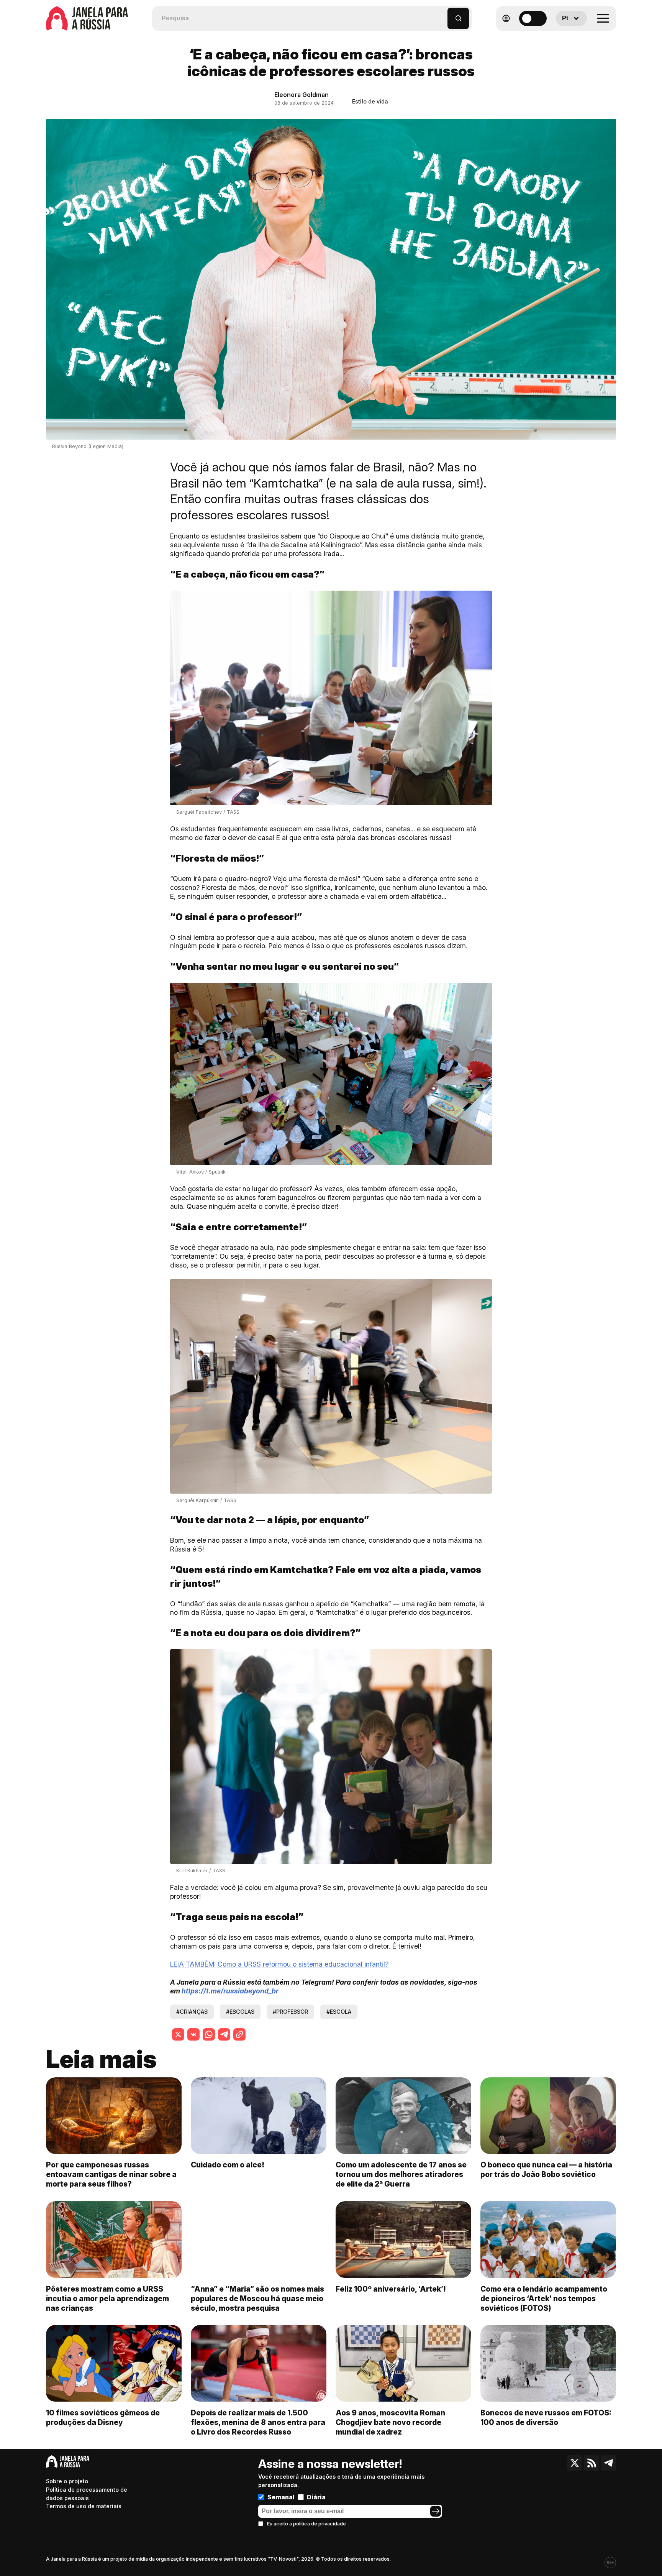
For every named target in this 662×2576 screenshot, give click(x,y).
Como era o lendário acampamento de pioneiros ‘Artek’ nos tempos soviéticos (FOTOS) (544, 2299)
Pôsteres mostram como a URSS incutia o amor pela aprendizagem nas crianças (107, 2299)
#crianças (192, 2012)
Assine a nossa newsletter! (330, 2464)
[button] (442, 15)
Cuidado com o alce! (228, 2165)
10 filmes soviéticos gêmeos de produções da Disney (103, 2418)
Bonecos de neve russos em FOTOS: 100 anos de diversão (546, 2418)
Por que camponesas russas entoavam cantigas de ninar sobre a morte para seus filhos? (111, 2174)
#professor (290, 2012)
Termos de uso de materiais (84, 2506)
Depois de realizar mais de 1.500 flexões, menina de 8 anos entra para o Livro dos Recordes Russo (258, 2422)
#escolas (240, 2012)
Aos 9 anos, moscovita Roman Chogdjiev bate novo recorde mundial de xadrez (390, 2422)
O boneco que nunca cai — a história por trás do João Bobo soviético (546, 2170)
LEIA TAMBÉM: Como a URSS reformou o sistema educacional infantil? (279, 1964)
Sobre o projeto (67, 2481)
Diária (316, 2497)
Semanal (281, 2497)
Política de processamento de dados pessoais (87, 2494)
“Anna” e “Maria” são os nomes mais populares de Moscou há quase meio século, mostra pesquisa (257, 2299)
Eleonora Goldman (302, 95)
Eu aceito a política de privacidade (306, 2524)
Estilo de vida (370, 101)
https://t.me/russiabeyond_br (230, 1991)
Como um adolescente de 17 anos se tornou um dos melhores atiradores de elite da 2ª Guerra (401, 2174)
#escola (339, 2012)
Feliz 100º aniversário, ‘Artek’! (391, 2289)
